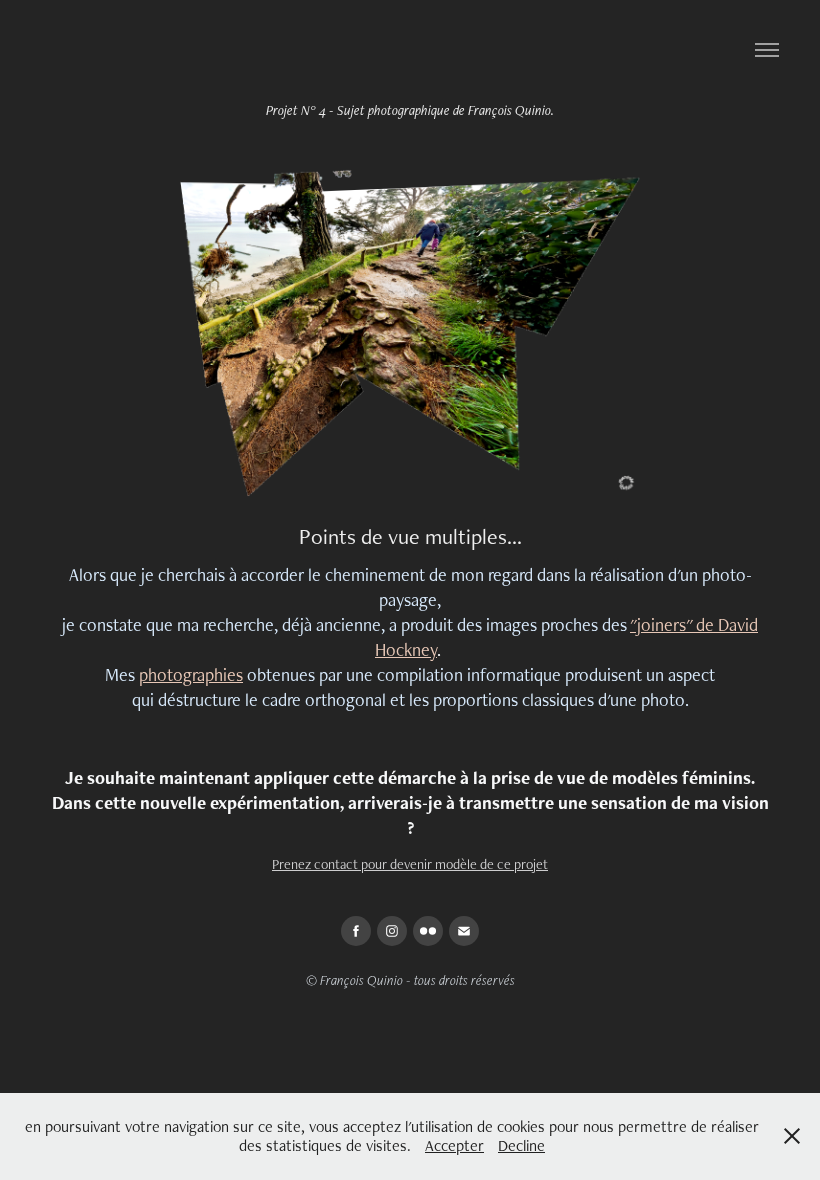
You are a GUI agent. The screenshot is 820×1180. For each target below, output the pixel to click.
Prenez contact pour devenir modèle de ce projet (410, 864)
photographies (191, 674)
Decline (521, 1145)
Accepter (454, 1145)
